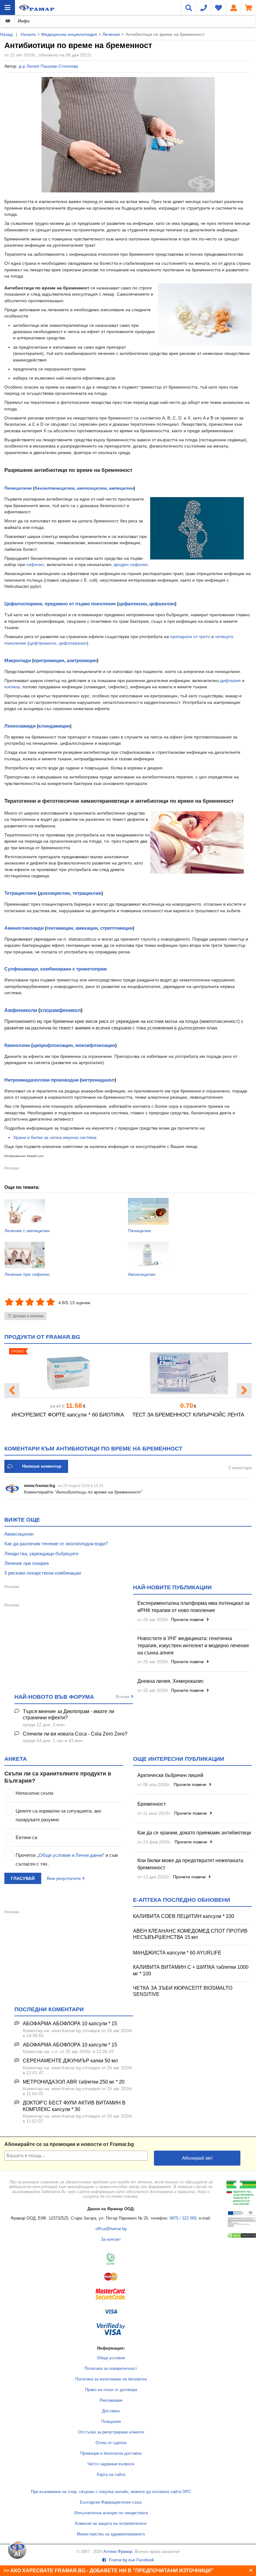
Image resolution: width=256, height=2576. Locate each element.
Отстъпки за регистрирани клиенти (111, 2432)
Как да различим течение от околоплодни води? (56, 1544)
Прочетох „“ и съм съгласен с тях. (67, 1859)
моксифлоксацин (95, 1045)
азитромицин (82, 660)
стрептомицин (116, 928)
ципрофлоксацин (53, 1045)
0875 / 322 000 (183, 2218)
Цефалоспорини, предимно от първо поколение (60, 604)
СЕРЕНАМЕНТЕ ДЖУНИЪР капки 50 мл (70, 2061)
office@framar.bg (111, 2229)
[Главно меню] (7, 7)
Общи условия (111, 2358)
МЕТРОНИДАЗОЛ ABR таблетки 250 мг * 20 (74, 2082)
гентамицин (60, 928)
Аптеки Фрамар (118, 2552)
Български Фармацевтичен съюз (111, 2502)
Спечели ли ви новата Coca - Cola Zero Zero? (75, 1734)
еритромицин (49, 660)
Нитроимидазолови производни (42, 1080)
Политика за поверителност (111, 2369)
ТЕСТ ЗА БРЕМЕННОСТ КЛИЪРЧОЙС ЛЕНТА (188, 1415)
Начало (28, 34)
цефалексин (133, 604)
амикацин (87, 928)
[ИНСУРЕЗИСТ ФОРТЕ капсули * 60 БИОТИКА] (68, 1373)
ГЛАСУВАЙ (23, 1878)
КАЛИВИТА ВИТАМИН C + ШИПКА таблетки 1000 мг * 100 (191, 1970)
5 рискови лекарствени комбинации (43, 1573)
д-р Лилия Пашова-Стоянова (48, 66)
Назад (6, 34)
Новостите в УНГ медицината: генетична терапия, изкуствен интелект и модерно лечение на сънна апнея (193, 1646)
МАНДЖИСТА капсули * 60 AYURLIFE (177, 1953)
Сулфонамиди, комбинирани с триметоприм (56, 969)
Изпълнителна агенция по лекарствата (111, 2513)
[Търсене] (189, 7)
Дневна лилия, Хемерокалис (171, 1681)
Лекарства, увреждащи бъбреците (41, 1554)
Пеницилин (140, 1231)
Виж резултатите (64, 1878)
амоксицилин (92, 488)
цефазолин (162, 604)
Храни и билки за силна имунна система (55, 1137)
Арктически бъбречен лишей (170, 1775)
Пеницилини (18, 488)
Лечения (111, 34)
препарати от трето (190, 637)
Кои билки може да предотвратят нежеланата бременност (190, 1864)
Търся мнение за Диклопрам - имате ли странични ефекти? (69, 1715)
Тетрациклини (20, 893)
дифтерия (230, 680)
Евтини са (26, 1837)
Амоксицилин (142, 1274)
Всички (123, 1697)
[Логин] (234, 7)
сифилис (35, 564)
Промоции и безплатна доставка (111, 2453)
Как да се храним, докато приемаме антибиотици (194, 1833)
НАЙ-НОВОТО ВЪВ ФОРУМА (54, 1697)
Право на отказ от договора (111, 2390)
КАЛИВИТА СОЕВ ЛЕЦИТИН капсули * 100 (184, 1916)
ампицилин (121, 488)
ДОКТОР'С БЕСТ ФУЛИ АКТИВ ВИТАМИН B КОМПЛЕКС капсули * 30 (74, 2106)
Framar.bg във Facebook (131, 2560)
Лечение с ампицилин (27, 1231)
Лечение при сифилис (27, 1274)
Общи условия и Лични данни (71, 1855)
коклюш (12, 687)
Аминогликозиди (24, 928)
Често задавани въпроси (111, 2464)
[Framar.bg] (37, 7)
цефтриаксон (43, 643)
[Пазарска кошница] (249, 7)
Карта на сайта (111, 2475)
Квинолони (17, 1045)
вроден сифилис (131, 564)
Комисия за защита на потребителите (111, 2524)
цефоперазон (73, 643)
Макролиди (18, 660)
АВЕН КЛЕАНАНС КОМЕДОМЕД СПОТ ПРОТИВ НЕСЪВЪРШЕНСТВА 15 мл (190, 1934)
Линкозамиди (20, 726)
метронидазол (98, 1080)
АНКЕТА (16, 1759)
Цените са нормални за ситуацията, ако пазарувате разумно (58, 1815)
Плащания (111, 2422)
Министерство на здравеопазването (111, 2534)
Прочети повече (188, 1620)
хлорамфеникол (60, 1010)
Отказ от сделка (111, 2443)
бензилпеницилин (54, 488)
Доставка (111, 2411)
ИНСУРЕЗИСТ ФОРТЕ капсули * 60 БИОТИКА (68, 1415)
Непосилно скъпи (34, 1793)
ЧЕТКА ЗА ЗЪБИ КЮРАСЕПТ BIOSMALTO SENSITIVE (183, 1991)
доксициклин (55, 893)
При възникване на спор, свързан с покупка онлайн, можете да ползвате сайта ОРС (111, 2492)
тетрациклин (87, 893)
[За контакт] (204, 7)
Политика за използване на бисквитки (111, 2379)
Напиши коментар (42, 1466)
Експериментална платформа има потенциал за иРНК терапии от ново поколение (193, 1607)
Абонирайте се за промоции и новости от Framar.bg (69, 2144)
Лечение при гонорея (27, 1563)
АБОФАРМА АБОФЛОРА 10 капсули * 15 (70, 2024)
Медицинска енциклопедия (69, 34)
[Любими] (219, 7)
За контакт (111, 2239)
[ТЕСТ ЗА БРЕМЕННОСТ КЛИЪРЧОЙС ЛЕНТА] (188, 1373)
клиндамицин (54, 726)
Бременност (152, 1804)
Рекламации (111, 2400)
